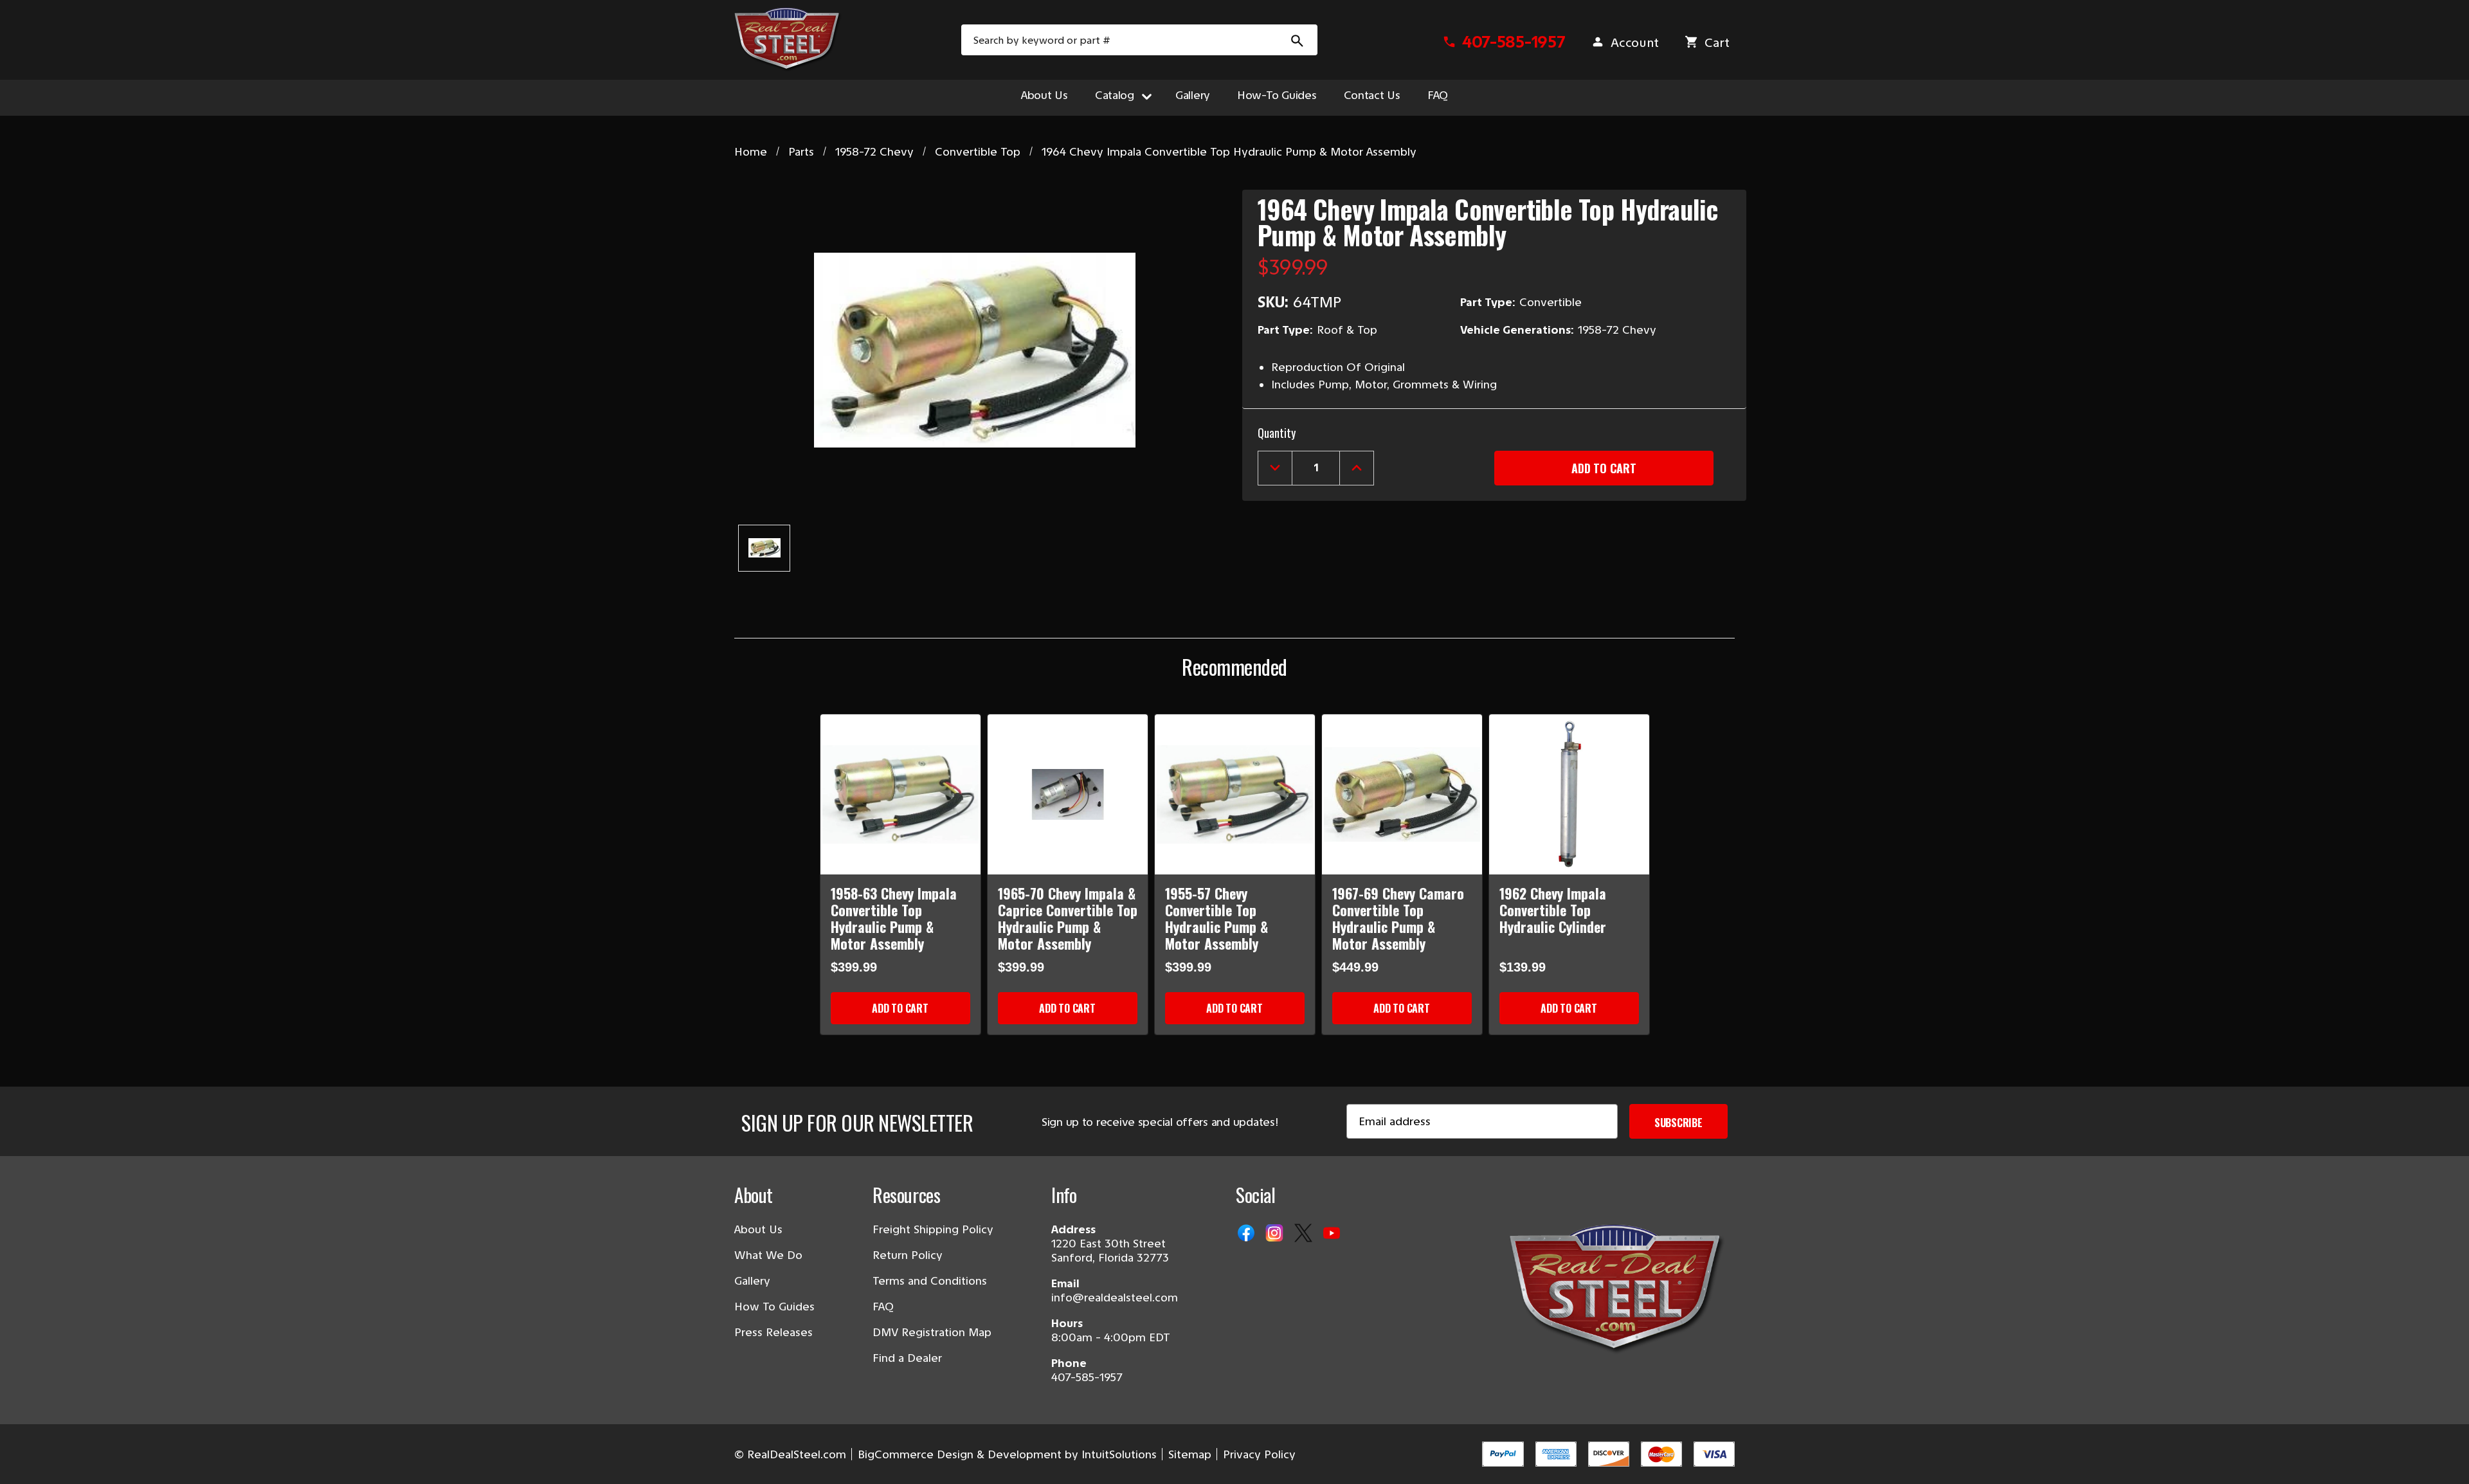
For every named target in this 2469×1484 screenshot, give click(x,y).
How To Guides (774, 1307)
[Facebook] (1247, 1234)
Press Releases (773, 1332)
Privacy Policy (1259, 1454)
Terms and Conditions (930, 1281)
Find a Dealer (907, 1358)
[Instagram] (1276, 1234)
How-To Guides (1277, 95)
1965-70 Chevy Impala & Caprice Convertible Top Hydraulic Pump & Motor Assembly (1068, 918)
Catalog (1115, 95)
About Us (1045, 95)
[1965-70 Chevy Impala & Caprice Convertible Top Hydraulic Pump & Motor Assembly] (1068, 794)
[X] (1305, 1234)
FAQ (1438, 95)
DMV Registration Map (932, 1332)
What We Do (768, 1255)
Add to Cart (900, 1008)
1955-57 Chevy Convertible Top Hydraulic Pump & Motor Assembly (1216, 918)
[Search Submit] (1298, 40)
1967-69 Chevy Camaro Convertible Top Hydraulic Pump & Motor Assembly (1398, 918)
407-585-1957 (1087, 1377)
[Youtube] (1333, 1234)
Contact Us (1372, 95)
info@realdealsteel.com (1115, 1298)
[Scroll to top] (26, 1458)
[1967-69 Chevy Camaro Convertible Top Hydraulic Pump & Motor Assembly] (1402, 794)
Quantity (1277, 433)
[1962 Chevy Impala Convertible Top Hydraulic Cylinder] (1569, 794)
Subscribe (1678, 1123)
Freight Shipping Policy (933, 1229)
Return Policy (908, 1255)
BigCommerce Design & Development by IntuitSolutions (1007, 1454)
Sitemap (1190, 1454)
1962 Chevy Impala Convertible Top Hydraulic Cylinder (1553, 910)
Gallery (1193, 95)
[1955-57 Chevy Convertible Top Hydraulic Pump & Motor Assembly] (1235, 794)
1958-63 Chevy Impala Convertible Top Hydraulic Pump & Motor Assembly (894, 918)
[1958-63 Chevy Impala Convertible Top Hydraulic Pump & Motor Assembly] (900, 794)
